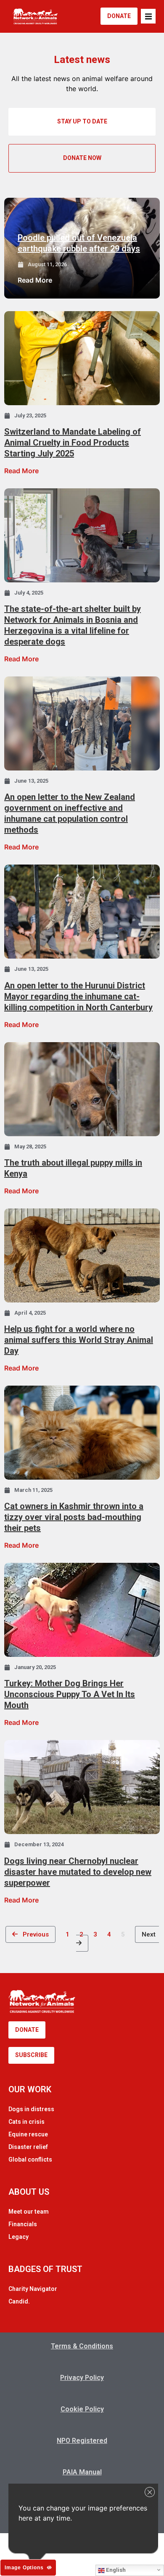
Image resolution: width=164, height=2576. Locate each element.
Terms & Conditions (82, 2346)
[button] (148, 16)
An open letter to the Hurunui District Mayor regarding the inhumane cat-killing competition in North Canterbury (78, 996)
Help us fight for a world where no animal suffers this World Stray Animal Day (79, 1340)
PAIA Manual (82, 2472)
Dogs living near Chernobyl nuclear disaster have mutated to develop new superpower (78, 1872)
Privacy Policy (82, 2378)
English (115, 2570)
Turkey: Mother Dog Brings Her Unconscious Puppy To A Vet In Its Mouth (70, 1694)
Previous (33, 1934)
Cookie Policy (82, 2409)
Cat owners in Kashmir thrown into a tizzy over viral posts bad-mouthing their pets (74, 1517)
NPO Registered (82, 2441)
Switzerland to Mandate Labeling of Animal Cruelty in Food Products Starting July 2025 (73, 443)
